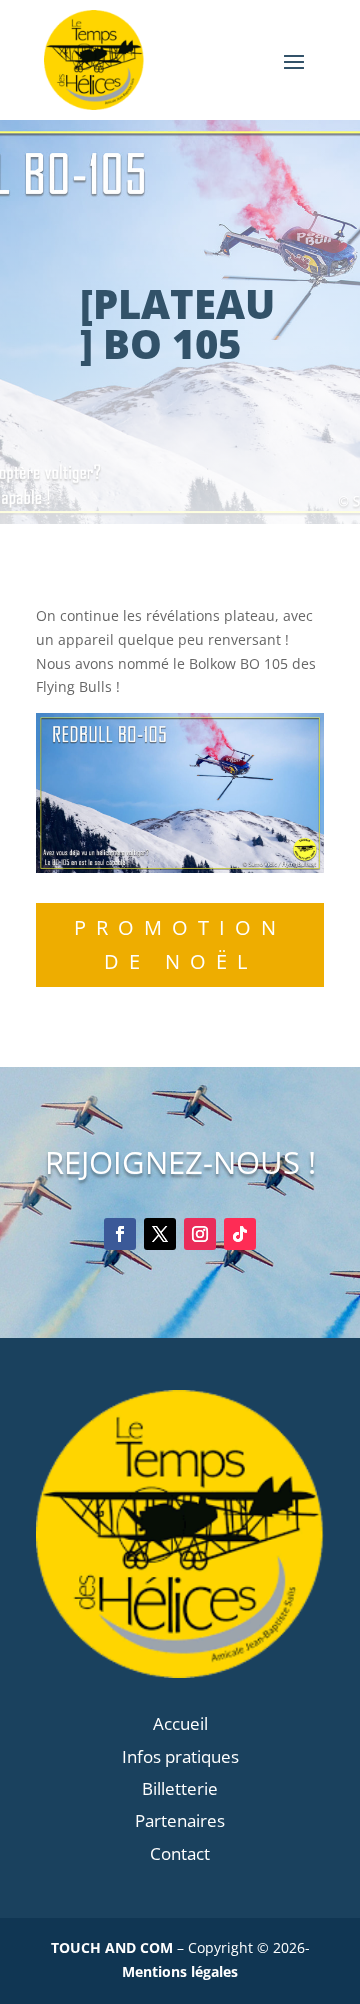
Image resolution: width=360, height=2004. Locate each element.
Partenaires (180, 1820)
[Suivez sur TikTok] (240, 1234)
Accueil (180, 1723)
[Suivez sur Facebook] (120, 1234)
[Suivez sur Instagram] (200, 1234)
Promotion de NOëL (180, 944)
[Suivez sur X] (160, 1234)
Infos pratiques (180, 1756)
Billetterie (180, 1788)
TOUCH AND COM (112, 1947)
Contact (180, 1853)
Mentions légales (180, 1971)
